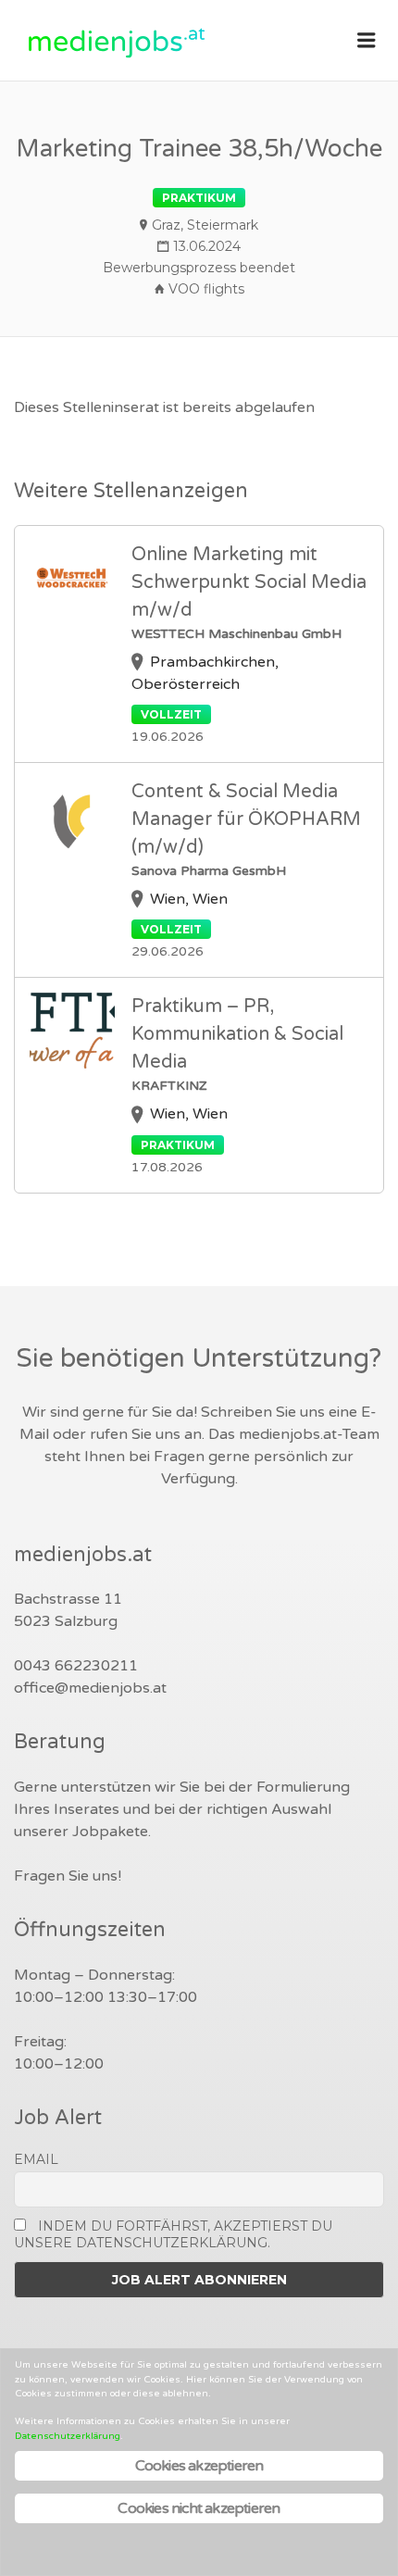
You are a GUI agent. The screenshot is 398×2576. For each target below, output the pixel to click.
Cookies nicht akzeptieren (199, 2508)
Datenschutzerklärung (68, 2436)
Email (36, 2159)
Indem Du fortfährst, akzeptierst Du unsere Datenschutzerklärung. (173, 2234)
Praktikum (199, 198)
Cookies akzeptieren (199, 2466)
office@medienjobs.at (90, 1688)
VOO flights (206, 289)
